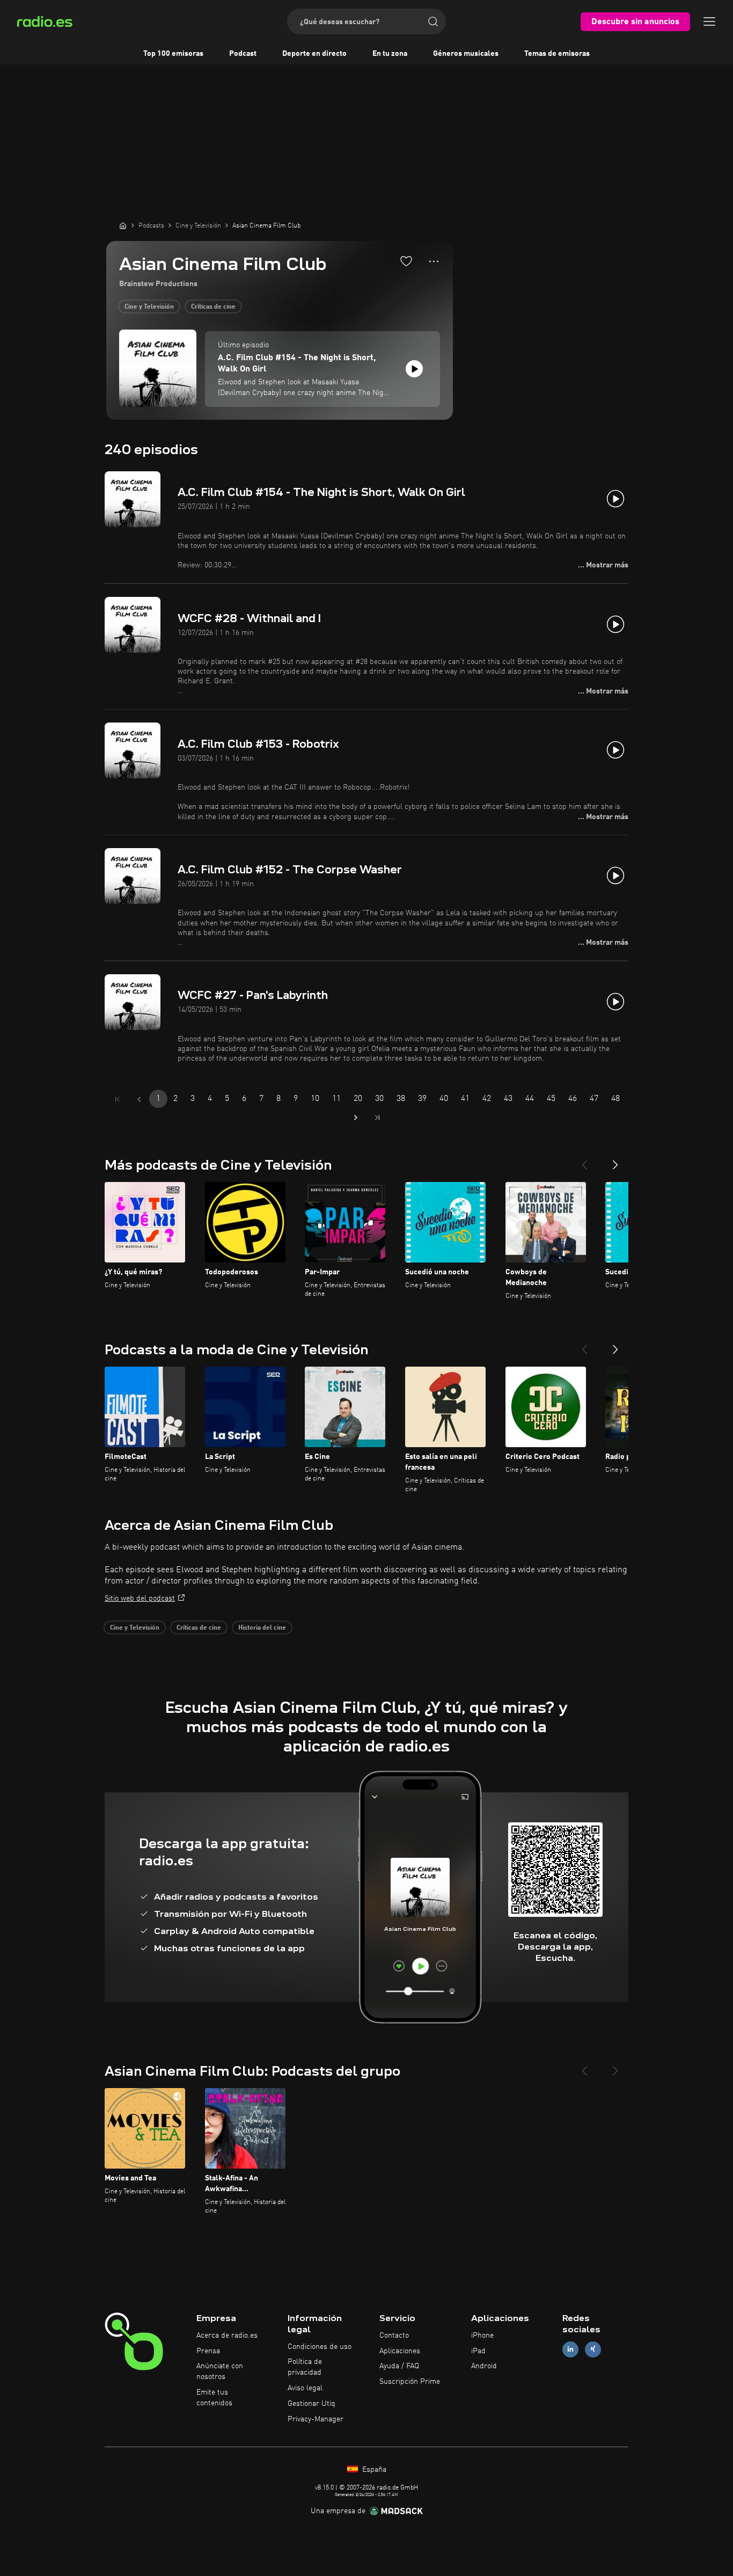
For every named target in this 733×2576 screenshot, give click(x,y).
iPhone (482, 2336)
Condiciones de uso (320, 2347)
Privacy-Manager (316, 2419)
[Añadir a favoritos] (406, 261)
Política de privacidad (305, 2367)
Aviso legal (305, 2388)
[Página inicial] (123, 225)
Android (484, 2366)
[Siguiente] (615, 1161)
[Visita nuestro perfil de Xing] (593, 2349)
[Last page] (377, 1118)
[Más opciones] (434, 261)
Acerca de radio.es (227, 2336)
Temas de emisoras (557, 54)
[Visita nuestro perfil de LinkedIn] (570, 2349)
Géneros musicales (466, 54)
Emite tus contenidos (214, 2398)
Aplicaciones (400, 2351)
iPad (478, 2351)
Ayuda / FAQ (399, 2366)
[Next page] (356, 1118)
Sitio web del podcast (140, 1599)
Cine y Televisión (149, 307)
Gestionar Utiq (311, 2404)
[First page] (118, 1099)
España (373, 2470)
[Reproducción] (414, 369)
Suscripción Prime (410, 2382)
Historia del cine (262, 1628)
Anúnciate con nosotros (220, 2371)
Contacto (394, 2336)
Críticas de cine (213, 307)
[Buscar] (433, 21)
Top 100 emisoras (173, 54)
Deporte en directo (314, 54)
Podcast (243, 54)
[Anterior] (584, 1161)
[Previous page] (139, 1099)
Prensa (208, 2351)
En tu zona (390, 54)
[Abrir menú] (709, 21)
